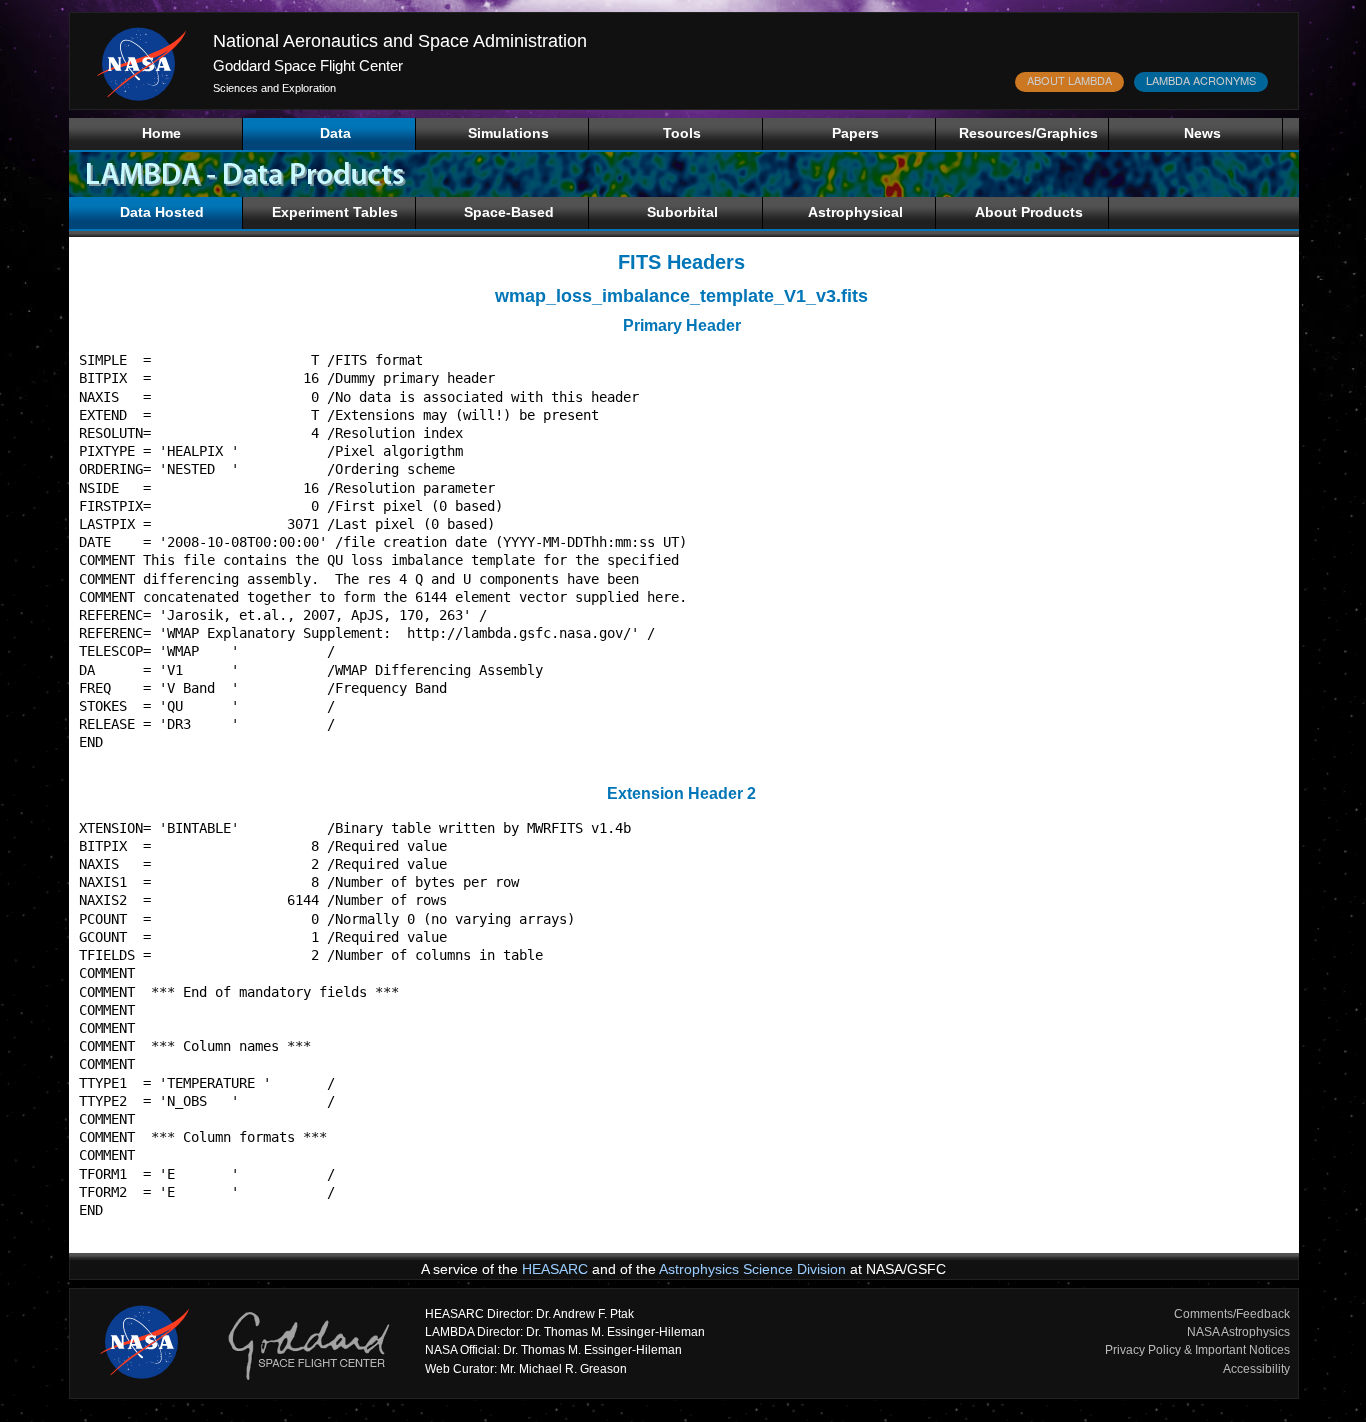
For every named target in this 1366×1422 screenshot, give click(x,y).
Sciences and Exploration (274, 88)
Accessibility (1256, 1369)
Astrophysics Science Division (752, 1269)
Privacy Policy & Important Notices (1197, 1350)
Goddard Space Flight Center (308, 65)
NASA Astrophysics (1238, 1332)
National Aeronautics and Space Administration (400, 41)
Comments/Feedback (1232, 1314)
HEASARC (555, 1269)
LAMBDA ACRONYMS (1201, 80)
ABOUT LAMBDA (1069, 80)
